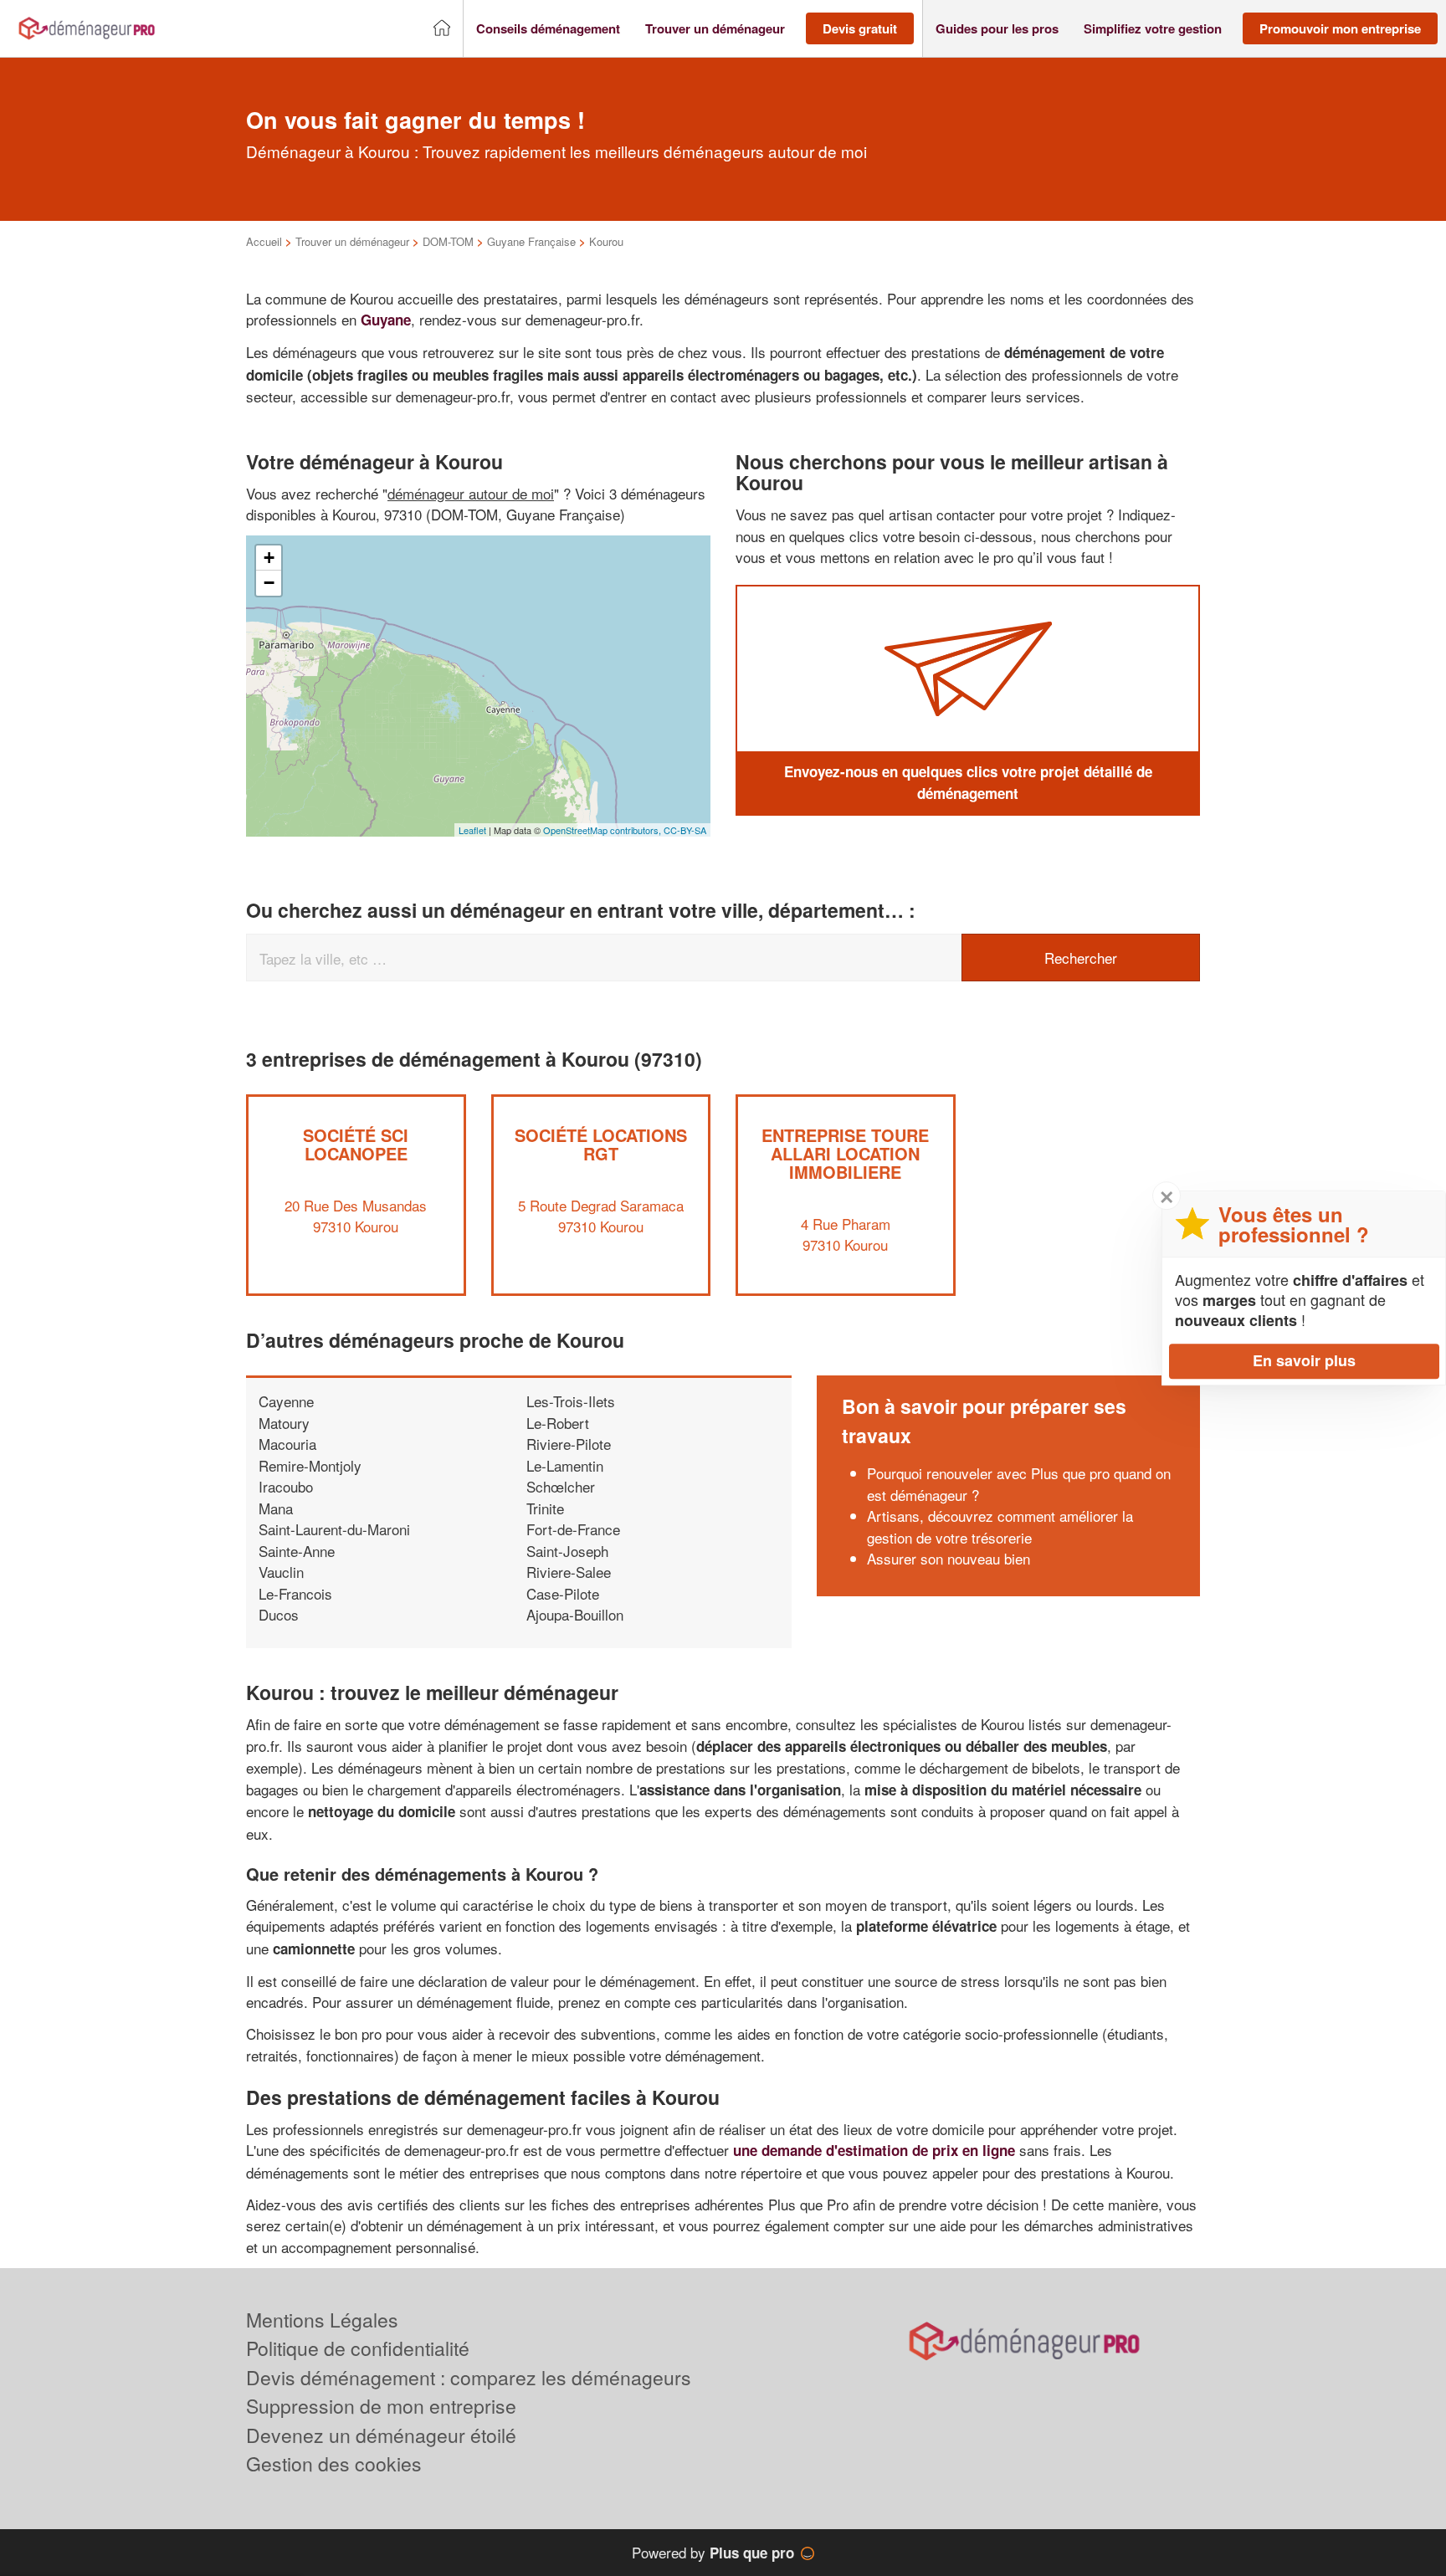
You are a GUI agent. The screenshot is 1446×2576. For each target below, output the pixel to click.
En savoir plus (1304, 1360)
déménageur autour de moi (471, 493)
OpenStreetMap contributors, (603, 830)
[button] (548, 29)
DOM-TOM (448, 241)
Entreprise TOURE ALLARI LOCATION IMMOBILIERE (845, 1153)
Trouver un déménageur (352, 241)
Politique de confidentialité (358, 2348)
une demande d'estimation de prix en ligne (874, 2150)
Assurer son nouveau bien (949, 1558)
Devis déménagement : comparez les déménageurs (469, 2377)
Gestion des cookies (334, 2463)
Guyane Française (531, 241)
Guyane (386, 320)
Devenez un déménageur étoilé (381, 2435)
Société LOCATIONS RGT (601, 1144)
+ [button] (269, 558)
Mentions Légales (322, 2320)
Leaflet (472, 830)
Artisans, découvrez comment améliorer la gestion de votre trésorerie (1000, 1526)
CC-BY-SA (685, 830)
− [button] (269, 583)
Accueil (264, 241)
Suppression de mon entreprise (381, 2406)
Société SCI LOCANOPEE (356, 1144)
